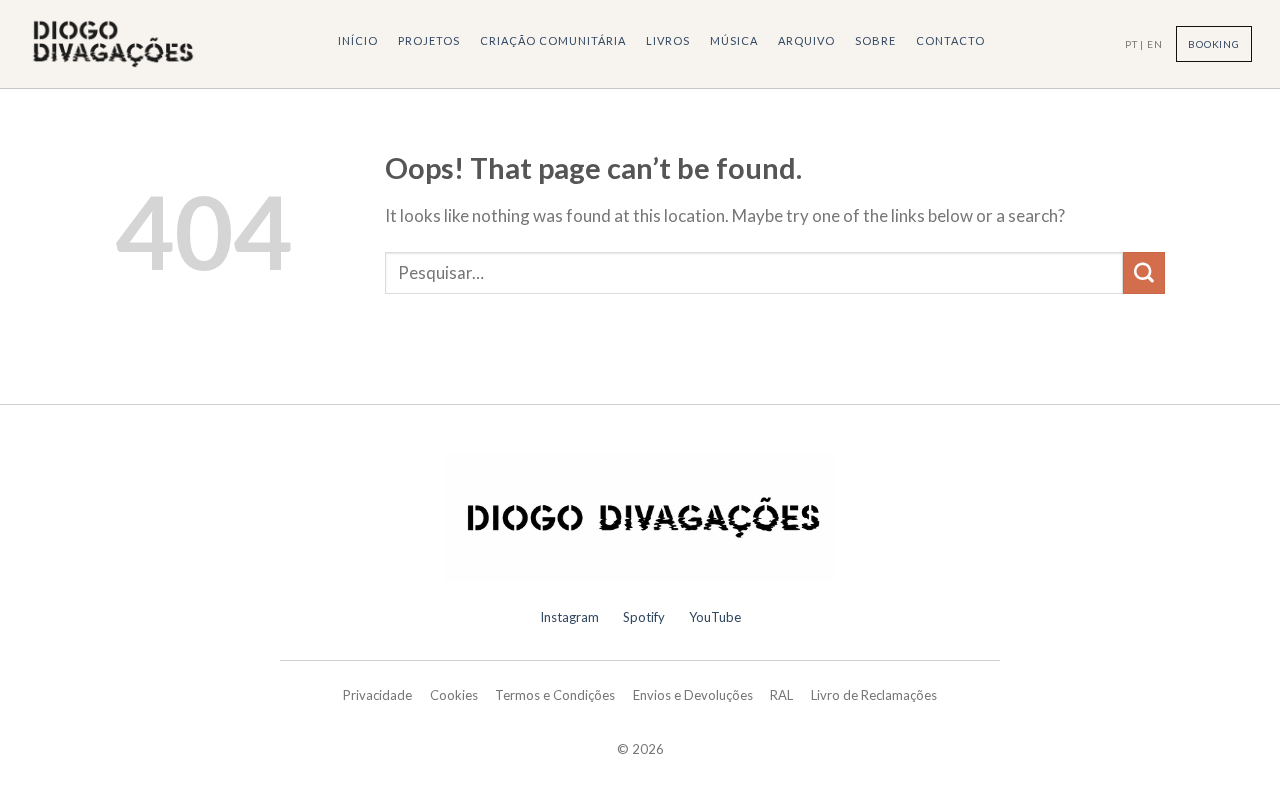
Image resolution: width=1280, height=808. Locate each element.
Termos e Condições (555, 695)
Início (358, 40)
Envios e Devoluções (693, 695)
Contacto (950, 40)
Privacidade (377, 695)
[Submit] (1144, 273)
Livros (668, 40)
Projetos (429, 40)
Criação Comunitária (553, 40)
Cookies (454, 695)
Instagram (569, 617)
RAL (781, 695)
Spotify (644, 617)
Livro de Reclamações (874, 695)
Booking (1214, 44)
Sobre (875, 40)
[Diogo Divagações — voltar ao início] (640, 518)
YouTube (715, 617)
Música (734, 40)
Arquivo (806, 40)
